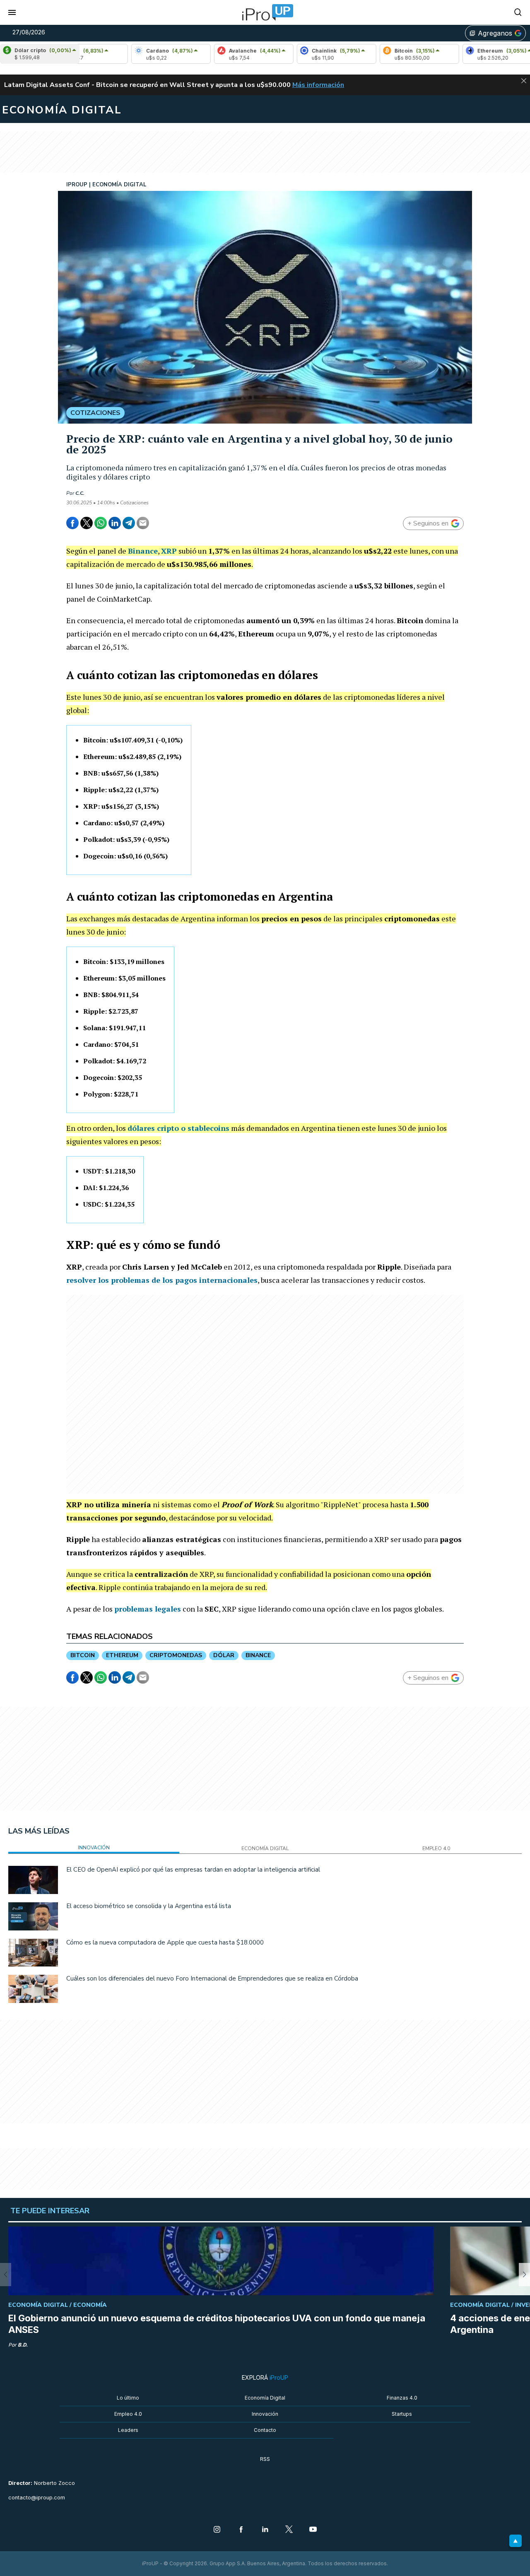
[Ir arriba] (516, 2541)
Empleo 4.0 (128, 2414)
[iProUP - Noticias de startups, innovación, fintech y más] (265, 12)
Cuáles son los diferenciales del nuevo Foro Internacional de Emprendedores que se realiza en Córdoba (212, 1978)
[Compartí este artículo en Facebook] (72, 523)
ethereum (122, 1655)
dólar (224, 1655)
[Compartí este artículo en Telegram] (129, 523)
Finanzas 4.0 (402, 2398)
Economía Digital (265, 2398)
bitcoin (83, 1655)
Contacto (265, 2430)
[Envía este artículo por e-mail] (143, 523)
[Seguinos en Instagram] (217, 2530)
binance (258, 1655)
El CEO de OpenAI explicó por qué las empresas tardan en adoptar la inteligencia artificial (193, 1870)
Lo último (128, 2398)
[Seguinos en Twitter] (289, 2530)
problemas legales (148, 1609)
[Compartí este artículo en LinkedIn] (115, 523)
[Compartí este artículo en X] (87, 523)
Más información (318, 85)
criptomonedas (176, 1655)
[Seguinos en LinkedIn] (265, 2530)
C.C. (80, 493)
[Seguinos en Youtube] (313, 2530)
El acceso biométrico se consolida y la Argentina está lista (149, 1906)
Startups (402, 2414)
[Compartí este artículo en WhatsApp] (101, 523)
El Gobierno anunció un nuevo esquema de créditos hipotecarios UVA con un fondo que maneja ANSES (217, 2324)
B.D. (23, 2345)
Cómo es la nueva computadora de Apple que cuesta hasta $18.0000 (165, 1942)
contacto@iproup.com (37, 2498)
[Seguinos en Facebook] (241, 2530)
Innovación (265, 2414)
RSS (265, 2459)
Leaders (128, 2430)
